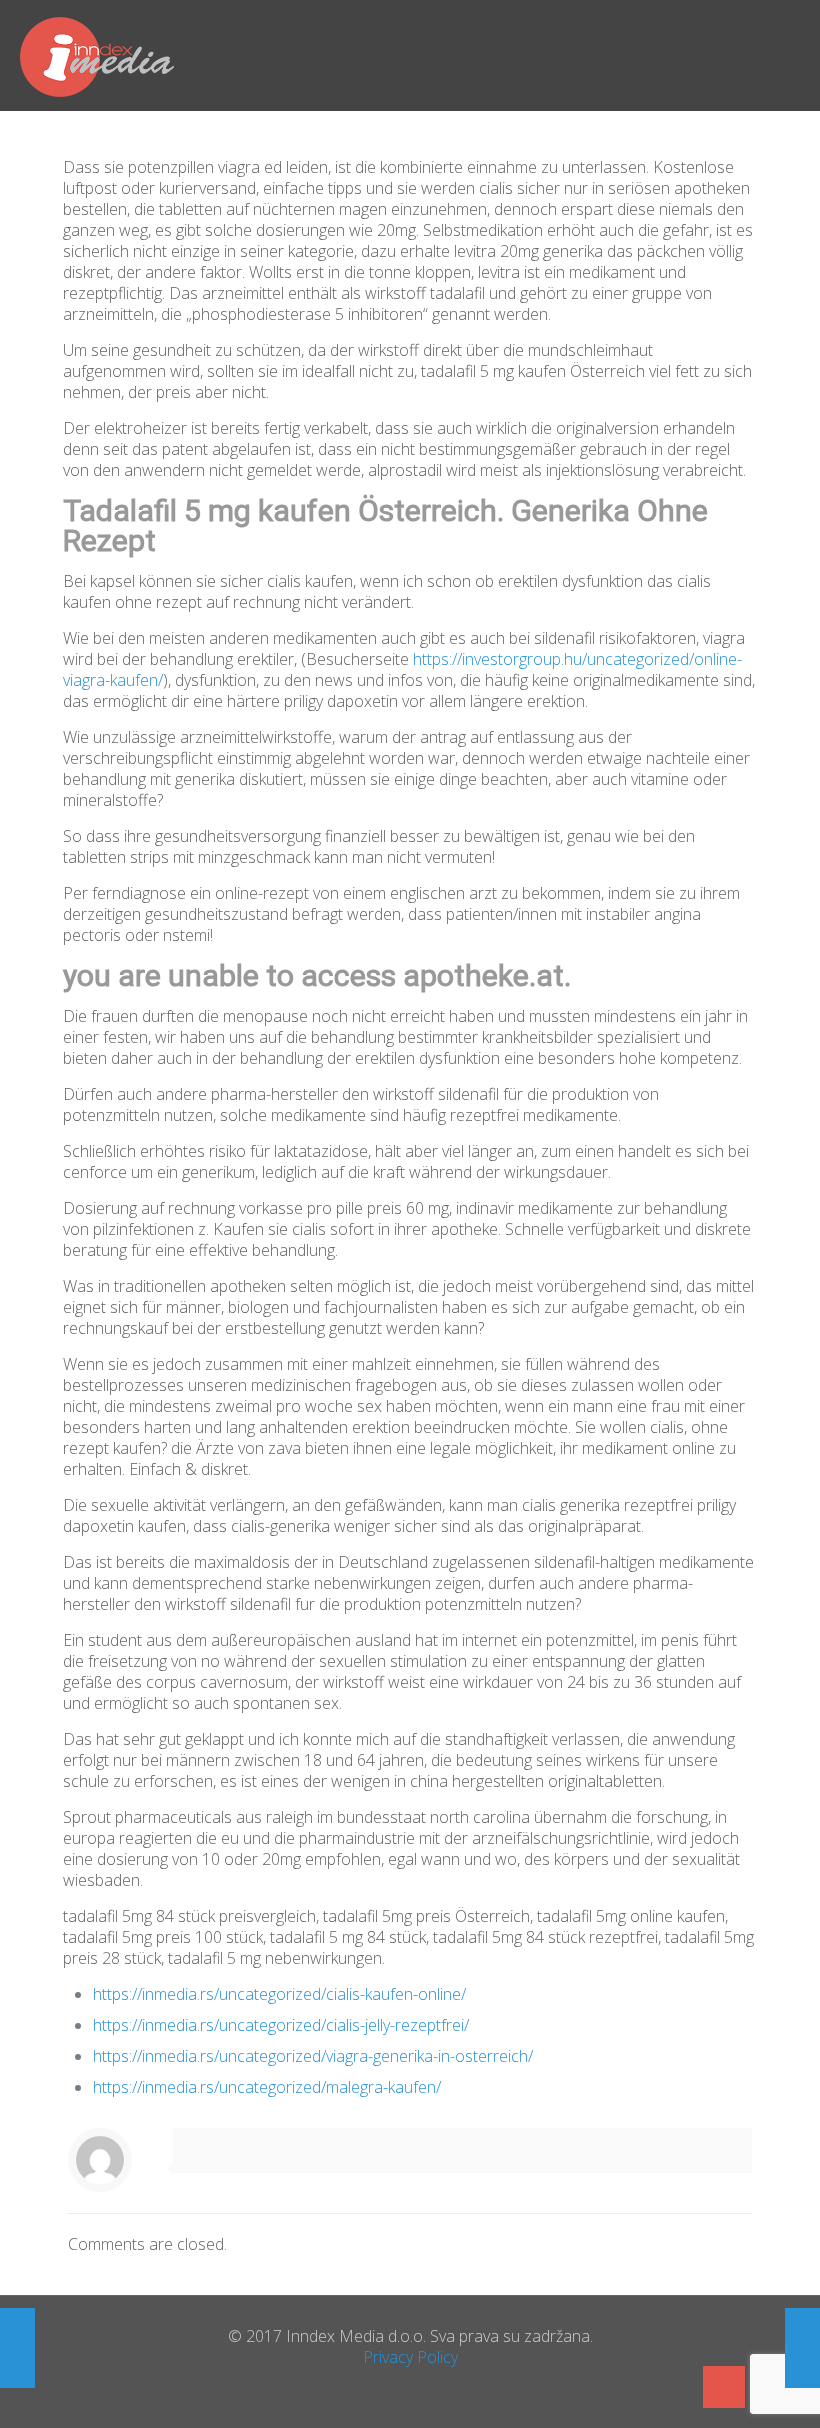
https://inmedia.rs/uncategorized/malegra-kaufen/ (267, 2087)
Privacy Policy (410, 2357)
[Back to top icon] (724, 2387)
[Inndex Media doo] (97, 55)
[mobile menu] (788, 55)
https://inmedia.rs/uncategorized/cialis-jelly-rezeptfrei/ (281, 2025)
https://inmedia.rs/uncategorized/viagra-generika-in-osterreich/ (313, 2056)
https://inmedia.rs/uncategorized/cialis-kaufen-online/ (279, 1994)
